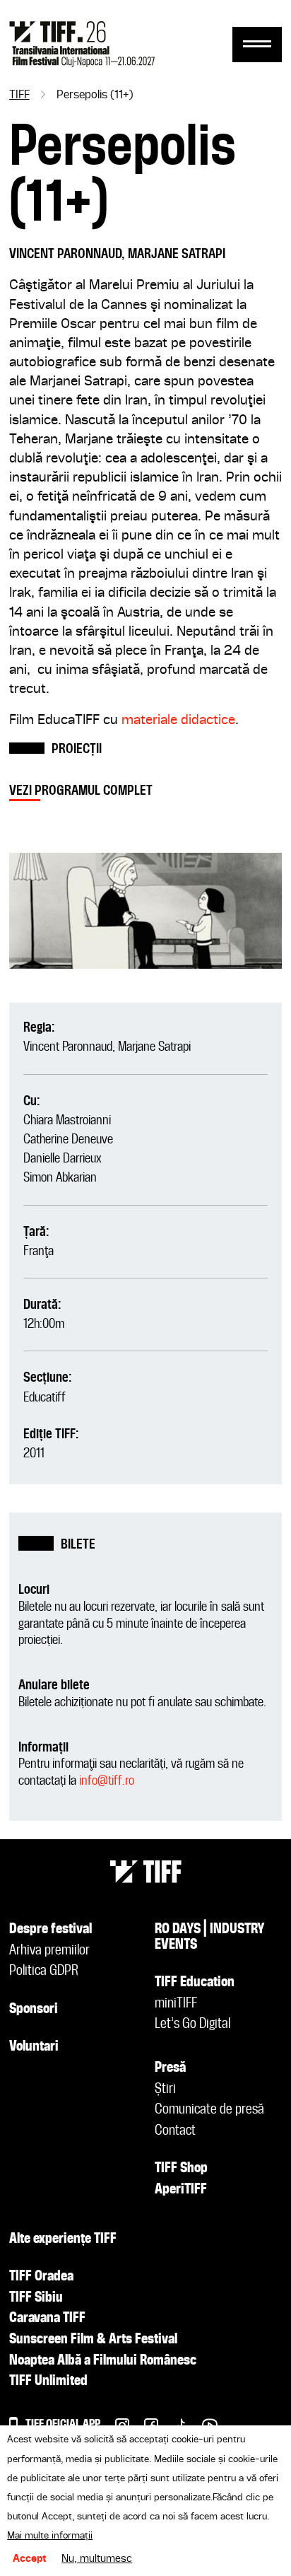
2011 (34, 1453)
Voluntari (34, 2047)
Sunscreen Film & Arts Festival (93, 2340)
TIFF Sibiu (36, 2298)
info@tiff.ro (107, 1781)
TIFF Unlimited (48, 2382)
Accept (30, 2559)
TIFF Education (195, 1983)
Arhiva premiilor (49, 1951)
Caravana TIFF (47, 2319)
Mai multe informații (50, 2536)
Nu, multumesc (97, 2559)
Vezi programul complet (81, 791)
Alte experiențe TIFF (63, 2239)
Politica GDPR (44, 1971)
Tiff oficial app (63, 2424)
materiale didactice (178, 720)
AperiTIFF (181, 2190)
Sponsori (34, 2010)
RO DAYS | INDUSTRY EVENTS (210, 1937)
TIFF (19, 95)
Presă (170, 2068)
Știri (165, 2090)
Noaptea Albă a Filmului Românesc (103, 2361)
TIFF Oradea (41, 2277)
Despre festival (51, 1930)
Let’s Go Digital (192, 2024)
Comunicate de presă (209, 2110)
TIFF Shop (181, 2169)
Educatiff (44, 1398)
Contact (175, 2131)
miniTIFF (176, 2004)
